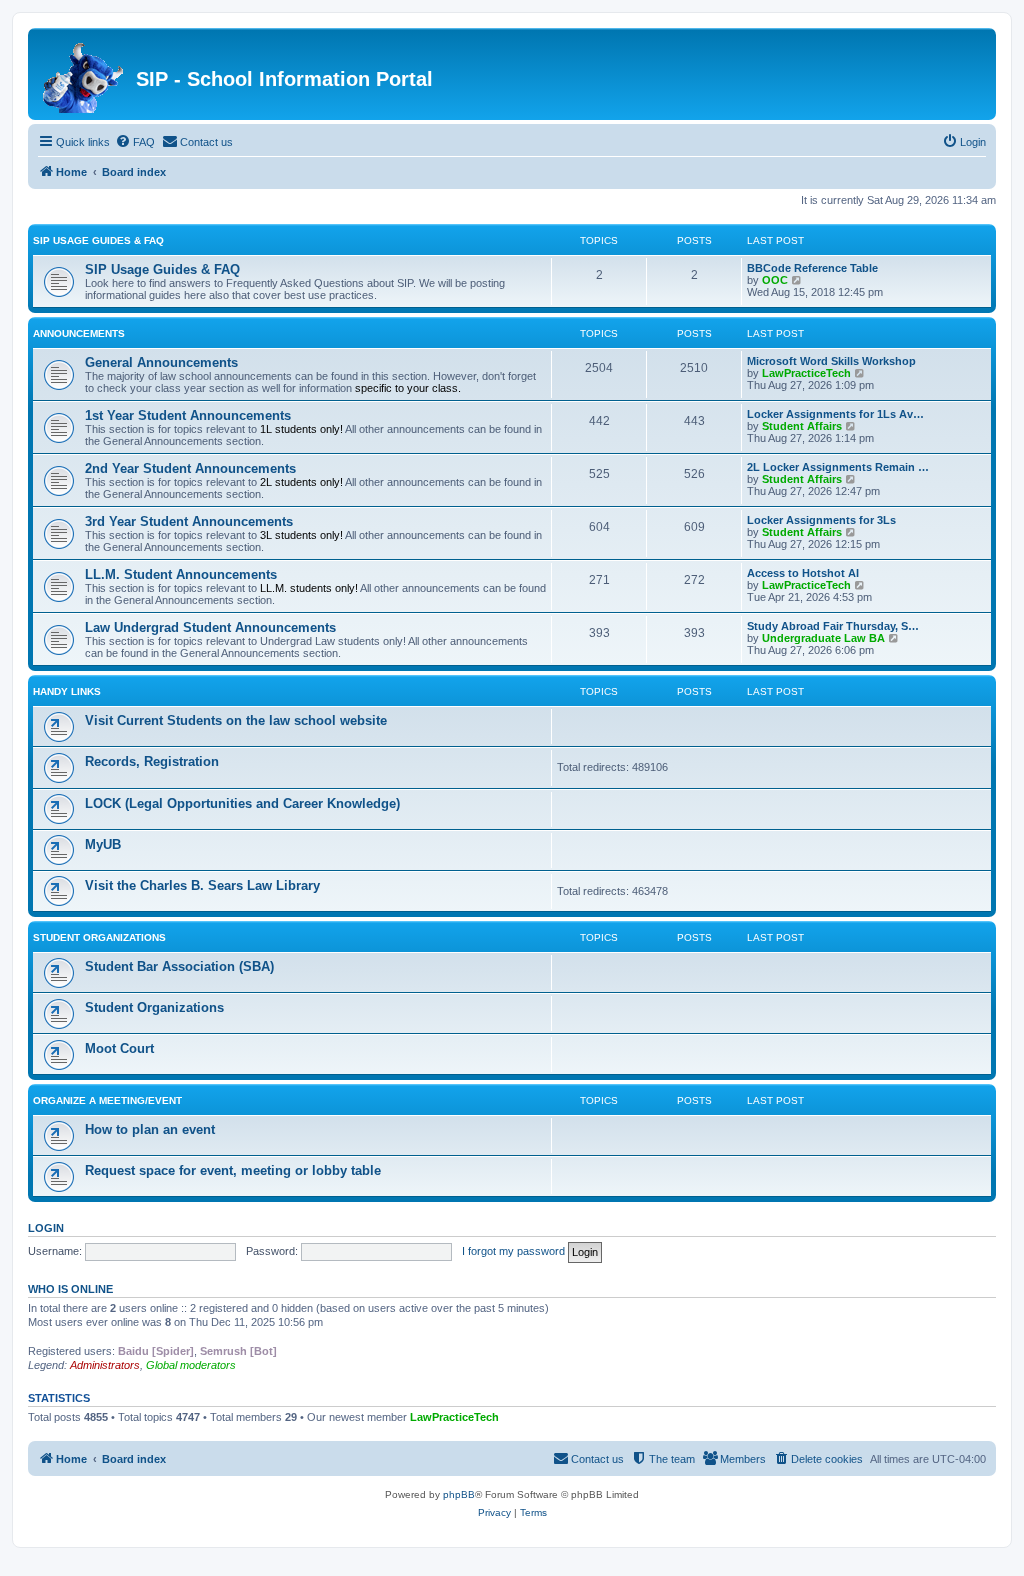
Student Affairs (802, 426)
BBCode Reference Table (812, 268)
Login (46, 1228)
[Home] (84, 74)
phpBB (459, 1494)
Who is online (70, 1289)
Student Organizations (99, 937)
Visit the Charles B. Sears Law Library (202, 885)
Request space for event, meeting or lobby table (233, 1170)
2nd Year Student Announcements (190, 468)
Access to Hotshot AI (803, 573)
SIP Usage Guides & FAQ (98, 240)
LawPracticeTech (806, 373)
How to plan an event (150, 1129)
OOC (775, 280)
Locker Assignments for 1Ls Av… (835, 414)
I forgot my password (513, 1251)
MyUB (103, 844)
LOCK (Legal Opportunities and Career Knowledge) (242, 803)
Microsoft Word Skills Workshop (831, 361)
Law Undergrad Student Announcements (210, 627)
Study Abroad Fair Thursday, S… (833, 626)
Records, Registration (152, 761)
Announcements (79, 333)
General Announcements (161, 362)
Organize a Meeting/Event (107, 1100)
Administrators (105, 1365)
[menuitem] (135, 142)
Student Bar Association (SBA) (179, 966)
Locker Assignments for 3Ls (821, 520)
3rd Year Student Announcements (189, 521)
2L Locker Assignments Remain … (838, 467)
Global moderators (191, 1365)
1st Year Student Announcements (188, 415)
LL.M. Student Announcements (181, 574)
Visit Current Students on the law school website (236, 720)
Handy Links (67, 691)
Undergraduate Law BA (823, 638)
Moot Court (119, 1048)
